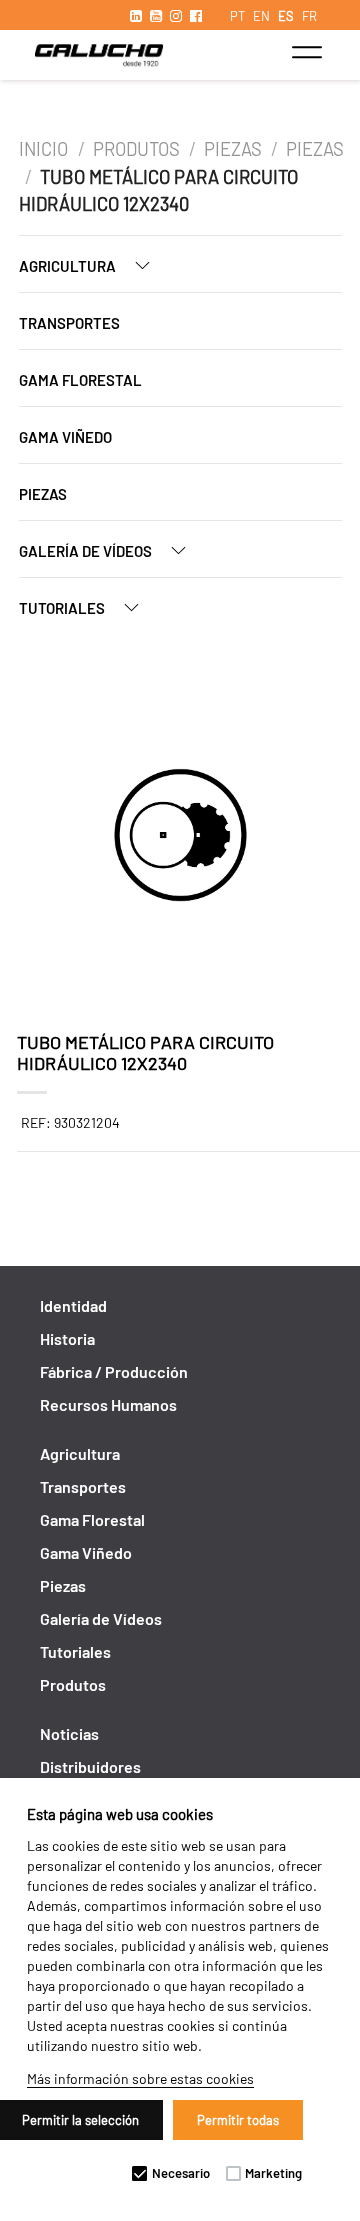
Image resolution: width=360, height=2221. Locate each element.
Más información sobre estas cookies (140, 2078)
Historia (67, 1338)
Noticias (69, 1733)
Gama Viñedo (65, 437)
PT (237, 16)
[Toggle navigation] (306, 52)
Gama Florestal (80, 380)
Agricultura (69, 266)
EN (261, 16)
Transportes (69, 323)
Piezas (233, 149)
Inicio (45, 149)
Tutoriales (63, 608)
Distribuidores (90, 1766)
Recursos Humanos (108, 1404)
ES (286, 16)
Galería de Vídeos (87, 551)
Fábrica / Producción (114, 1371)
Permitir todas (238, 2120)
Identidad (73, 1305)
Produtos (136, 149)
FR (309, 16)
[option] (180, 838)
